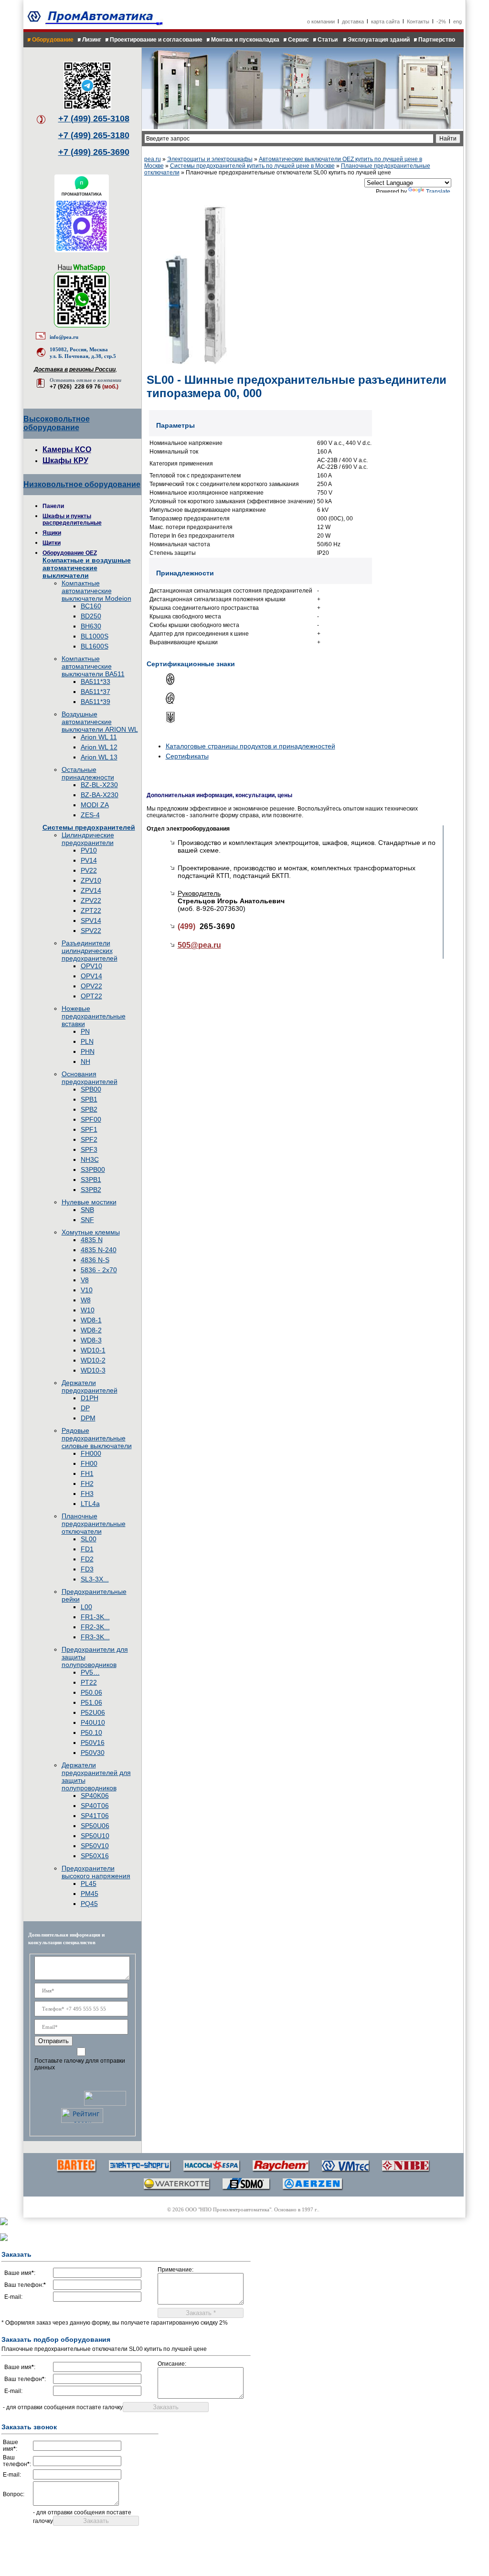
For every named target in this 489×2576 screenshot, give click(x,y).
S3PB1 (91, 1180)
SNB (87, 1210)
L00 (86, 1607)
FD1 (87, 1549)
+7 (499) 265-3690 (94, 152)
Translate (438, 192)
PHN (88, 1051)
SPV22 (91, 931)
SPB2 (89, 1109)
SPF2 (89, 1139)
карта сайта (385, 22)
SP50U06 (95, 1826)
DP (85, 1408)
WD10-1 (93, 1350)
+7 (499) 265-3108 (94, 119)
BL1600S (95, 646)
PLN (87, 1041)
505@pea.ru (199, 945)
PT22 (89, 1682)
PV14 (89, 860)
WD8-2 (91, 1330)
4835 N (92, 1240)
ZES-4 (90, 815)
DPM (88, 1418)
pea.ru (153, 159)
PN (85, 1031)
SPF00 (91, 1119)
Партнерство (437, 40)
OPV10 (91, 966)
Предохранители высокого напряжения (96, 1872)
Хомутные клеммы (91, 1232)
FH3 (87, 1494)
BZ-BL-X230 (99, 785)
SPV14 (91, 920)
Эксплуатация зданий (379, 40)
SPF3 (89, 1149)
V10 (87, 1290)
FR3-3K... (95, 1637)
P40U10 (93, 1722)
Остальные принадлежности (88, 773)
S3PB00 (93, 1169)
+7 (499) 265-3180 (94, 135)
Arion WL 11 (99, 737)
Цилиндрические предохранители (88, 839)
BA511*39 (96, 702)
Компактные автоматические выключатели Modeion (96, 591)
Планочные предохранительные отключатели (94, 1524)
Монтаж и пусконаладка (245, 40)
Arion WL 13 (99, 757)
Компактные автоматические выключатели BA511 (93, 666)
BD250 (91, 616)
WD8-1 (91, 1320)
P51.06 (91, 1702)
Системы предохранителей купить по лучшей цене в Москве (252, 166)
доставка (353, 22)
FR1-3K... (95, 1617)
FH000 (91, 1453)
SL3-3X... (95, 1579)
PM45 (90, 1894)
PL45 (89, 1883)
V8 (85, 1280)
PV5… (90, 1672)
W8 (86, 1300)
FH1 (87, 1473)
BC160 (91, 606)
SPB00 (91, 1089)
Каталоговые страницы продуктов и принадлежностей (250, 746)
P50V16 (93, 1743)
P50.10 (91, 1732)
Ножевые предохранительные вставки (94, 1016)
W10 (88, 1310)
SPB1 (89, 1099)
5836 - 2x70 (99, 1270)
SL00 (89, 1539)
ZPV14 (91, 890)
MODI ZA (95, 805)
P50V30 (93, 1753)
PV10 (89, 850)
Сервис (298, 40)
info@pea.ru (64, 337)
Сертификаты (187, 756)
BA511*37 (96, 692)
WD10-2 (93, 1360)
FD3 (87, 1569)
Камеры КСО (67, 449)
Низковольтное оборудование (82, 484)
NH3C (90, 1159)
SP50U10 (95, 1836)
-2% (441, 22)
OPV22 (91, 986)
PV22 (89, 870)
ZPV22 (91, 900)
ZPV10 (91, 880)
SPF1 (89, 1129)
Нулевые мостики (89, 1202)
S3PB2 (91, 1190)
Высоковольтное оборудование (57, 423)
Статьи (328, 40)
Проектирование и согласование (156, 40)
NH (85, 1061)
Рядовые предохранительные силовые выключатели (97, 1438)
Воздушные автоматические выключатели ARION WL (100, 722)
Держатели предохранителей (90, 1386)
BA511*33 (96, 682)
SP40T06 (95, 1806)
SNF (87, 1220)
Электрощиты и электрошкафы (210, 159)
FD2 (87, 1559)
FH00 (89, 1463)
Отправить (53, 2041)
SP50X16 (95, 1856)
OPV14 (91, 976)
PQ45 (89, 1904)
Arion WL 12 (99, 747)
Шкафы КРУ (65, 460)
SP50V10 (95, 1846)
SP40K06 (95, 1796)
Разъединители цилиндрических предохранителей (90, 951)
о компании (321, 22)
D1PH (90, 1398)
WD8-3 (91, 1340)
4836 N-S (95, 1260)
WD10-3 (93, 1370)
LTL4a (90, 1504)
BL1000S (95, 636)
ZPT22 (91, 910)
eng (457, 22)
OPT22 (91, 996)
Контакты (418, 22)
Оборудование (53, 40)
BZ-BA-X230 (100, 795)
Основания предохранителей (90, 1078)
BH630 (91, 626)
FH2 (87, 1483)
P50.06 (91, 1692)
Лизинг (92, 40)
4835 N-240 (99, 1250)
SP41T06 (95, 1816)
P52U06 (93, 1712)
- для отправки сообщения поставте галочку (63, 2407)
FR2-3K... (95, 1627)
